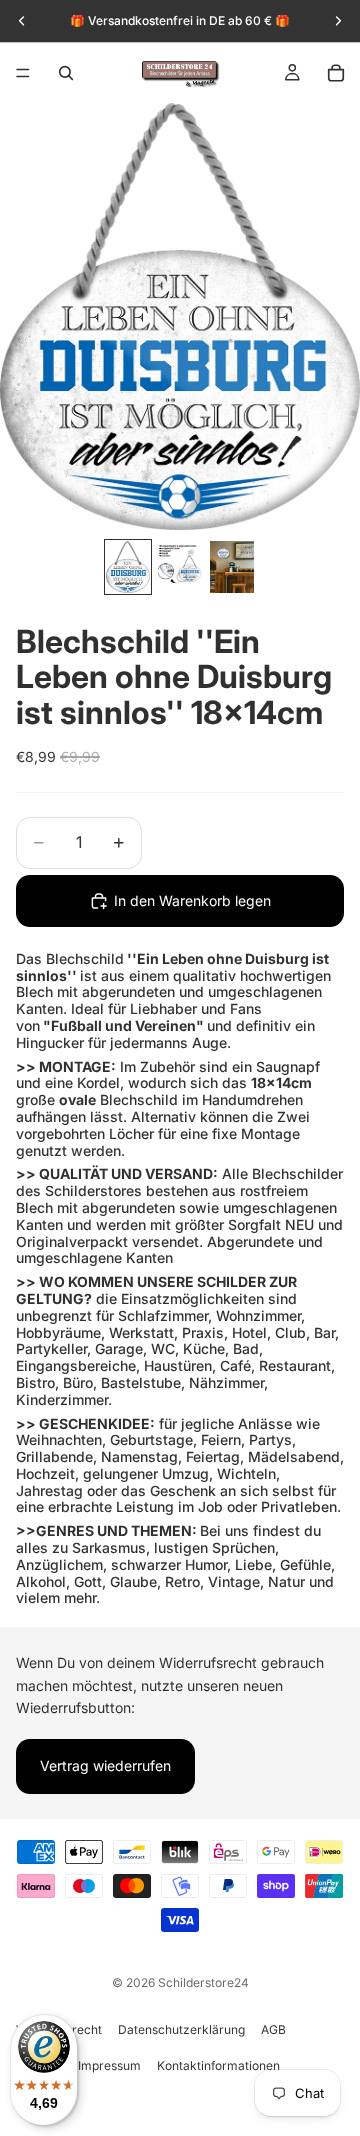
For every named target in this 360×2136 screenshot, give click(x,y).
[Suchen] (66, 73)
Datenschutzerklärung (181, 2029)
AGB (273, 2029)
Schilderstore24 (203, 1982)
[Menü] (23, 73)
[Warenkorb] (336, 73)
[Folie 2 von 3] (180, 567)
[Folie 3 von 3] (232, 567)
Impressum (109, 2065)
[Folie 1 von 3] (128, 567)
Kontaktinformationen (218, 2065)
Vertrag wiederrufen (105, 1766)
